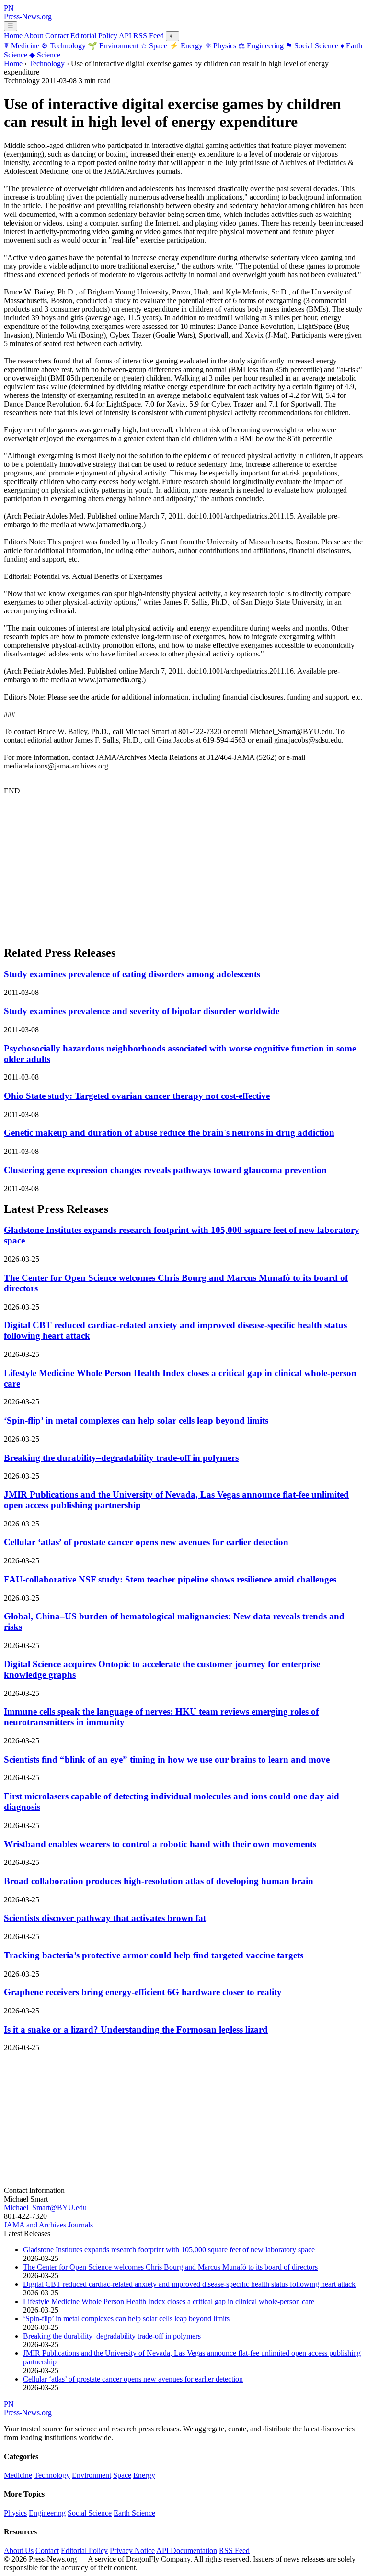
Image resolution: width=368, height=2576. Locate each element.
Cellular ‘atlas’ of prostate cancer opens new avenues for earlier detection (146, 1542)
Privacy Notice (132, 2550)
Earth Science (134, 2513)
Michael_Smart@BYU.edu (45, 2208)
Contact (57, 36)
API (125, 36)
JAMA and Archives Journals (48, 2225)
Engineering (261, 46)
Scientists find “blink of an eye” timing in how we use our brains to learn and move (167, 1759)
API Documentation (187, 2550)
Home (13, 36)
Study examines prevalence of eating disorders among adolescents (132, 974)
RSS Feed (149, 36)
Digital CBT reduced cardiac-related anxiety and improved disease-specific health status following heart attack (189, 2284)
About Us (19, 2550)
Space (154, 46)
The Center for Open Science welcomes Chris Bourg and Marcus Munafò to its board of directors (170, 2267)
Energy (186, 46)
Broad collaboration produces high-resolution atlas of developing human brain (159, 1881)
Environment (113, 46)
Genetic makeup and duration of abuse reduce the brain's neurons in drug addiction (169, 1133)
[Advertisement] (184, 870)
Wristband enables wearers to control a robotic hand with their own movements (160, 1844)
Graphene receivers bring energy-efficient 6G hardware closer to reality (143, 1992)
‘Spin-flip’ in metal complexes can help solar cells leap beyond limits (136, 1420)
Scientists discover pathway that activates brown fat (105, 1918)
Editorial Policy (94, 36)
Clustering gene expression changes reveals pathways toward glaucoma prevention (165, 1170)
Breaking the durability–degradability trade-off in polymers (121, 1458)
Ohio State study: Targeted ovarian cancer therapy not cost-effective (137, 1096)
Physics (220, 46)
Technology (63, 46)
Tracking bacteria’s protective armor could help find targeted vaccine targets (154, 1955)
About (34, 36)
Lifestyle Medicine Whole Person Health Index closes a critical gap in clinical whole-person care (169, 2301)
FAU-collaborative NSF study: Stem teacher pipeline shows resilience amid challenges (170, 1579)
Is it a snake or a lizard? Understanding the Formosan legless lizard (136, 2029)
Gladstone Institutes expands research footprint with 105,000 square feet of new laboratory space (169, 2250)
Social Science (312, 46)
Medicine (22, 46)
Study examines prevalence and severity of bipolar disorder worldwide (142, 1011)
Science (45, 55)
